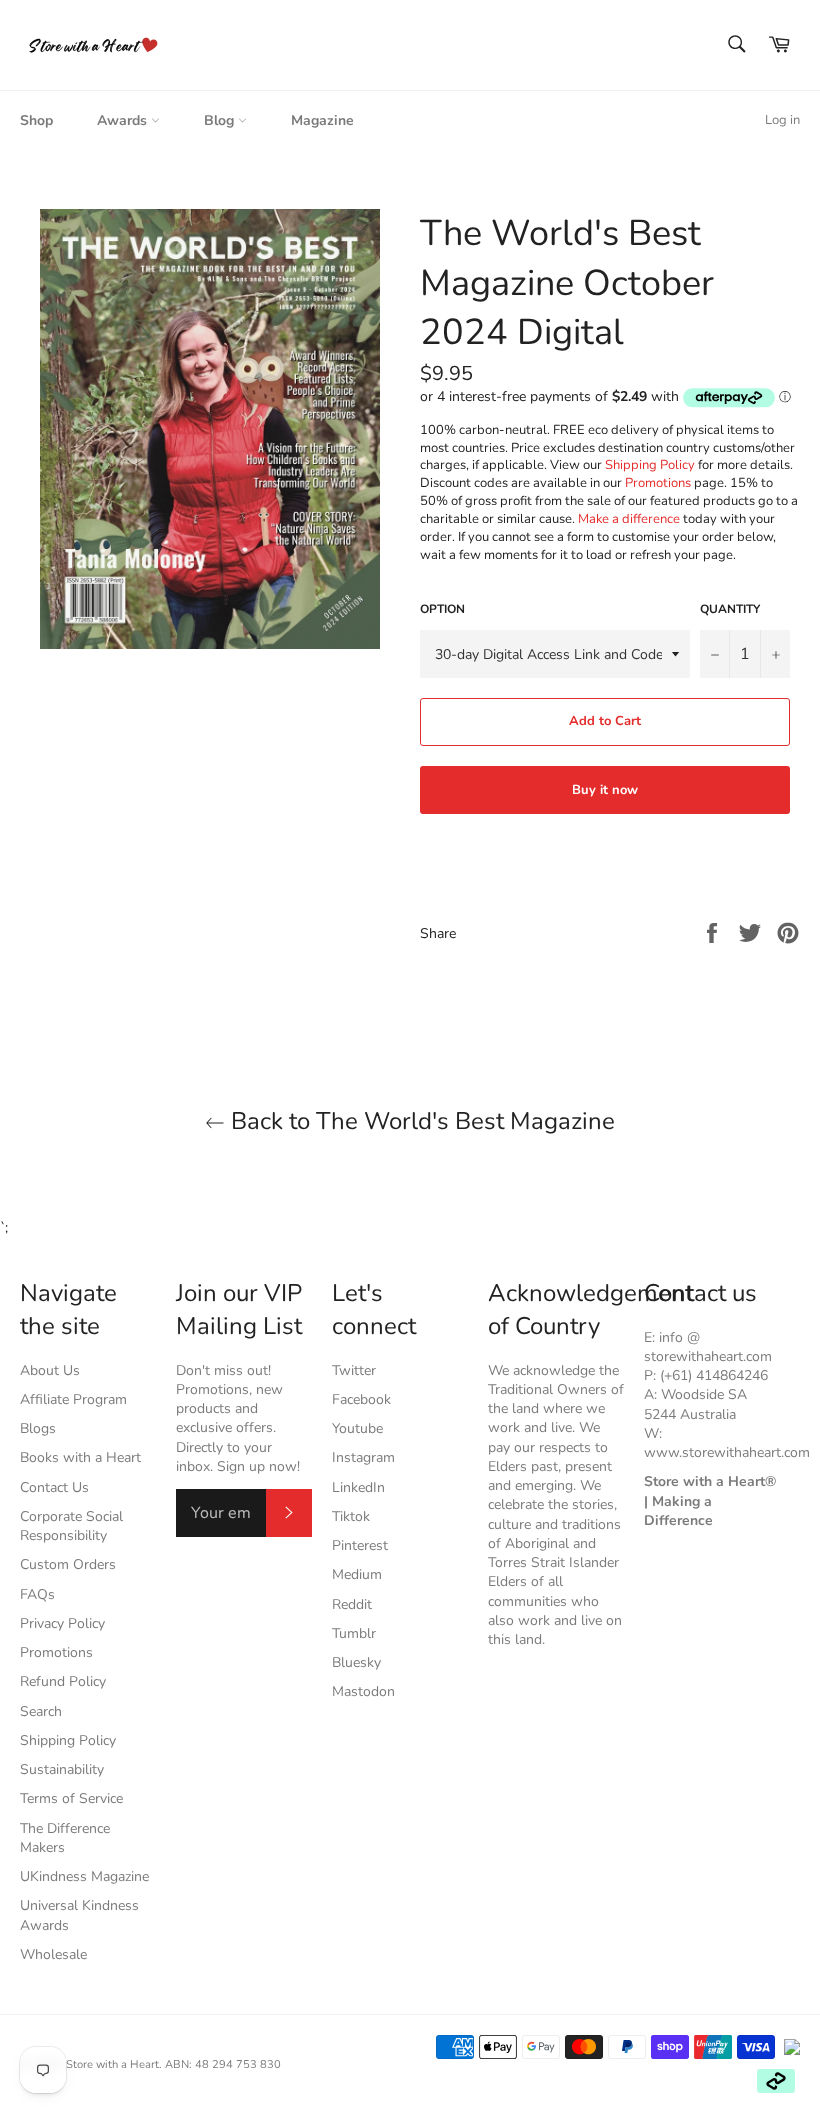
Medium (357, 1574)
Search (41, 1711)
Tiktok (351, 1516)
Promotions (658, 483)
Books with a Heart (80, 1457)
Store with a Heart (112, 2064)
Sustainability (62, 1769)
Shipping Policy (650, 465)
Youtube (357, 1428)
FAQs (37, 1594)
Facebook (361, 1399)
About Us (50, 1370)
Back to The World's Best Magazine (420, 1121)
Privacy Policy (62, 1623)
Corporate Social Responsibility (71, 1526)
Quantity (730, 609)
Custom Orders (68, 1564)
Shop (36, 120)
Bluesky (356, 1662)
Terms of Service (71, 1798)
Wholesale (53, 1954)
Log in (782, 120)
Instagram (363, 1457)
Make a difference (629, 519)
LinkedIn (358, 1487)
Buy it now (605, 790)
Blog (221, 120)
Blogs (38, 1428)
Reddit (352, 1604)
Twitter (354, 1370)
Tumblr (354, 1633)
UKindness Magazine (84, 1876)
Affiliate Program (73, 1399)
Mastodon (363, 1691)
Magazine (322, 120)
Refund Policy (63, 1681)
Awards (124, 120)
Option (442, 609)
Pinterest (360, 1545)
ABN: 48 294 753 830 (223, 2064)
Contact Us (54, 1487)
